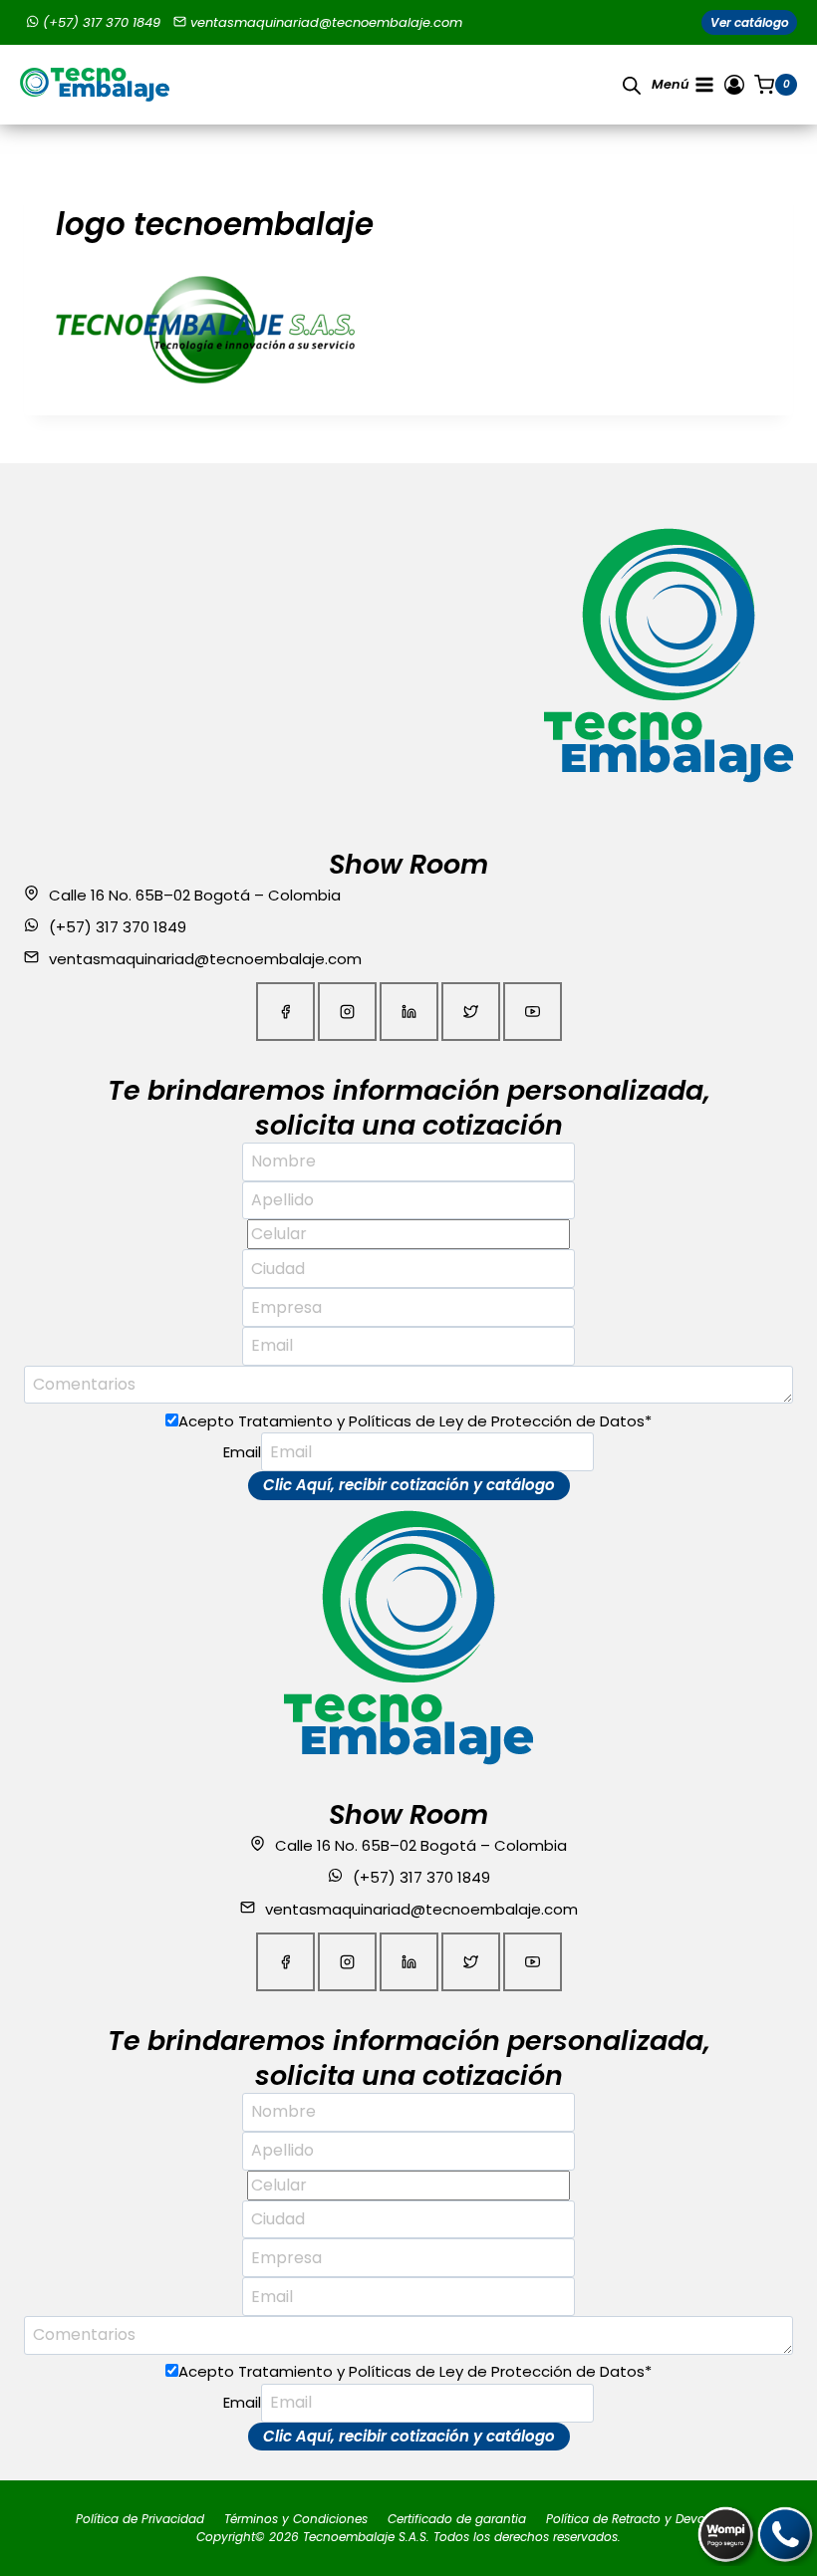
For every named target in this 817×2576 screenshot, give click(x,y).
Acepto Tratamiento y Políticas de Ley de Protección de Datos (415, 1421)
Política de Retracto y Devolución (644, 2519)
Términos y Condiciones (296, 2519)
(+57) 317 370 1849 (102, 22)
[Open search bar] (632, 85)
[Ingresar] (734, 85)
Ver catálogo (750, 22)
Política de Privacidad (140, 2519)
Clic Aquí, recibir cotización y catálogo (409, 1485)
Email (242, 1452)
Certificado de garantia (457, 2519)
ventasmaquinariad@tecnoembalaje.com (326, 22)
